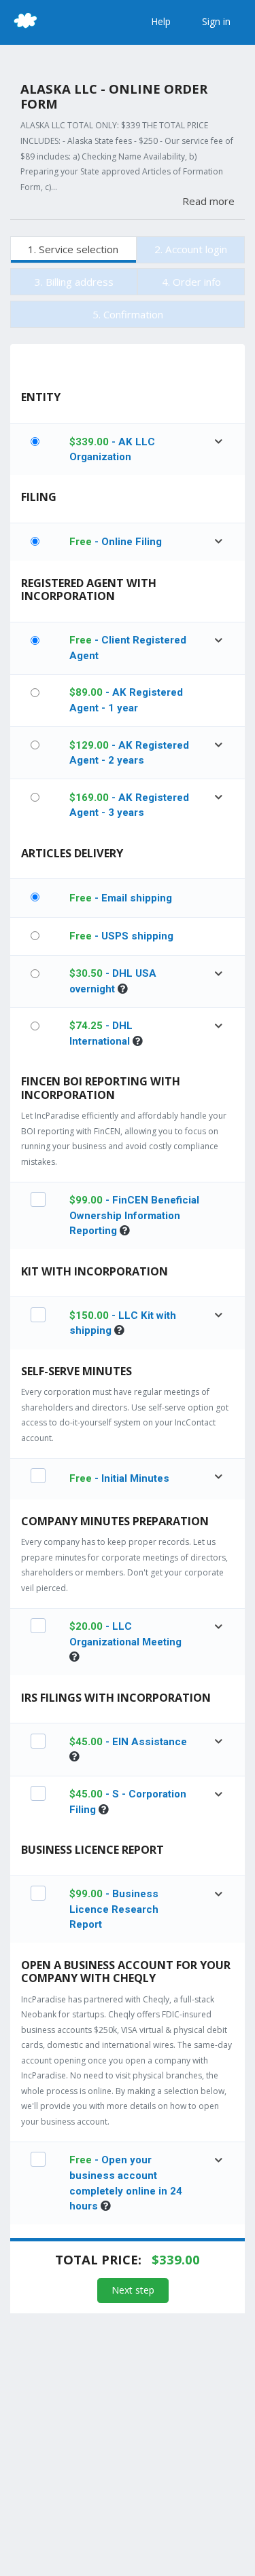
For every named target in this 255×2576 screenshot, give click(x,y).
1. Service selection (73, 249)
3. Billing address (74, 282)
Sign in (216, 21)
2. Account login (191, 249)
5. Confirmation (128, 314)
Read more (208, 201)
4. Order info (191, 282)
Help (161, 21)
